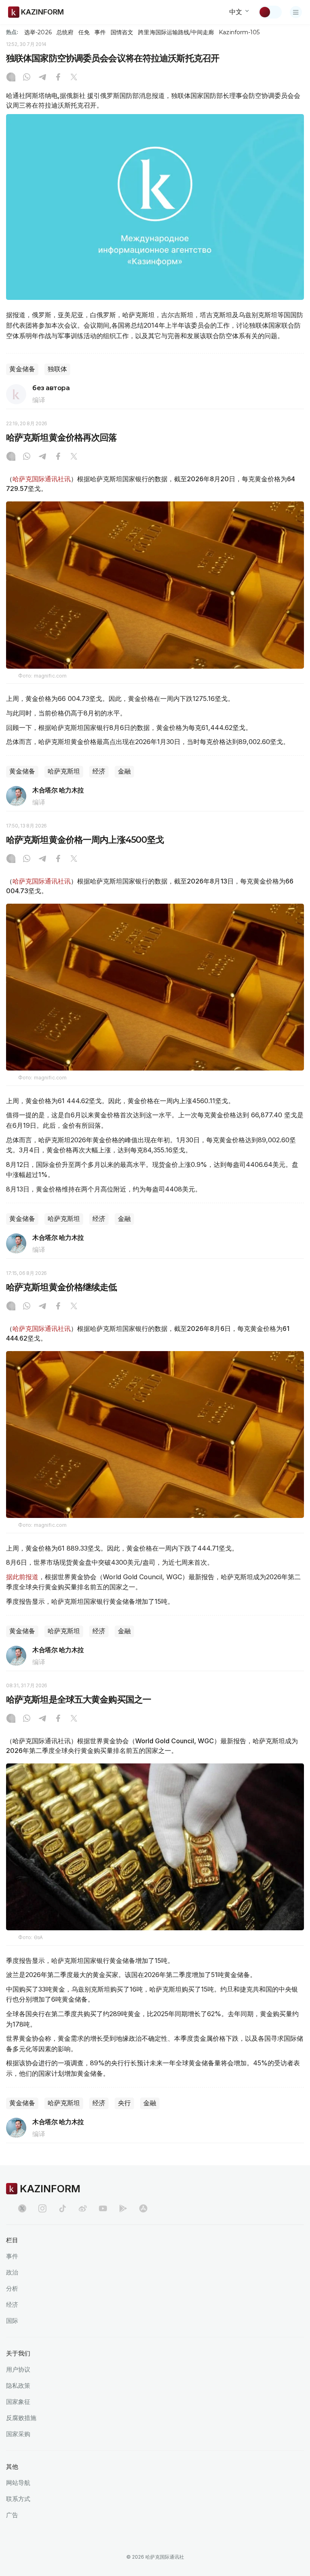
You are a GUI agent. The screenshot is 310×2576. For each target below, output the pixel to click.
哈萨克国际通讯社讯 (42, 479)
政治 (12, 2272)
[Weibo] (83, 2208)
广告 (12, 2515)
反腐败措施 (21, 2418)
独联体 (57, 369)
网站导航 (18, 2483)
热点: (12, 32)
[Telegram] (42, 78)
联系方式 (18, 2499)
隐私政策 (18, 2386)
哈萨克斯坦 (64, 771)
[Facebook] (58, 78)
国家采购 (18, 2434)
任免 (84, 32)
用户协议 (18, 2369)
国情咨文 (122, 32)
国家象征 (18, 2402)
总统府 (65, 32)
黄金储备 (22, 369)
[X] (74, 78)
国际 (12, 2321)
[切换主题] (270, 12)
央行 (124, 2103)
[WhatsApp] (27, 78)
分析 (12, 2288)
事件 (100, 32)
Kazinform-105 (239, 32)
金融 (124, 771)
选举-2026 (38, 32)
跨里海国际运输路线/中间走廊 (176, 32)
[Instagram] (11, 78)
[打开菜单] (296, 12)
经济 (99, 771)
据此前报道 (22, 1577)
